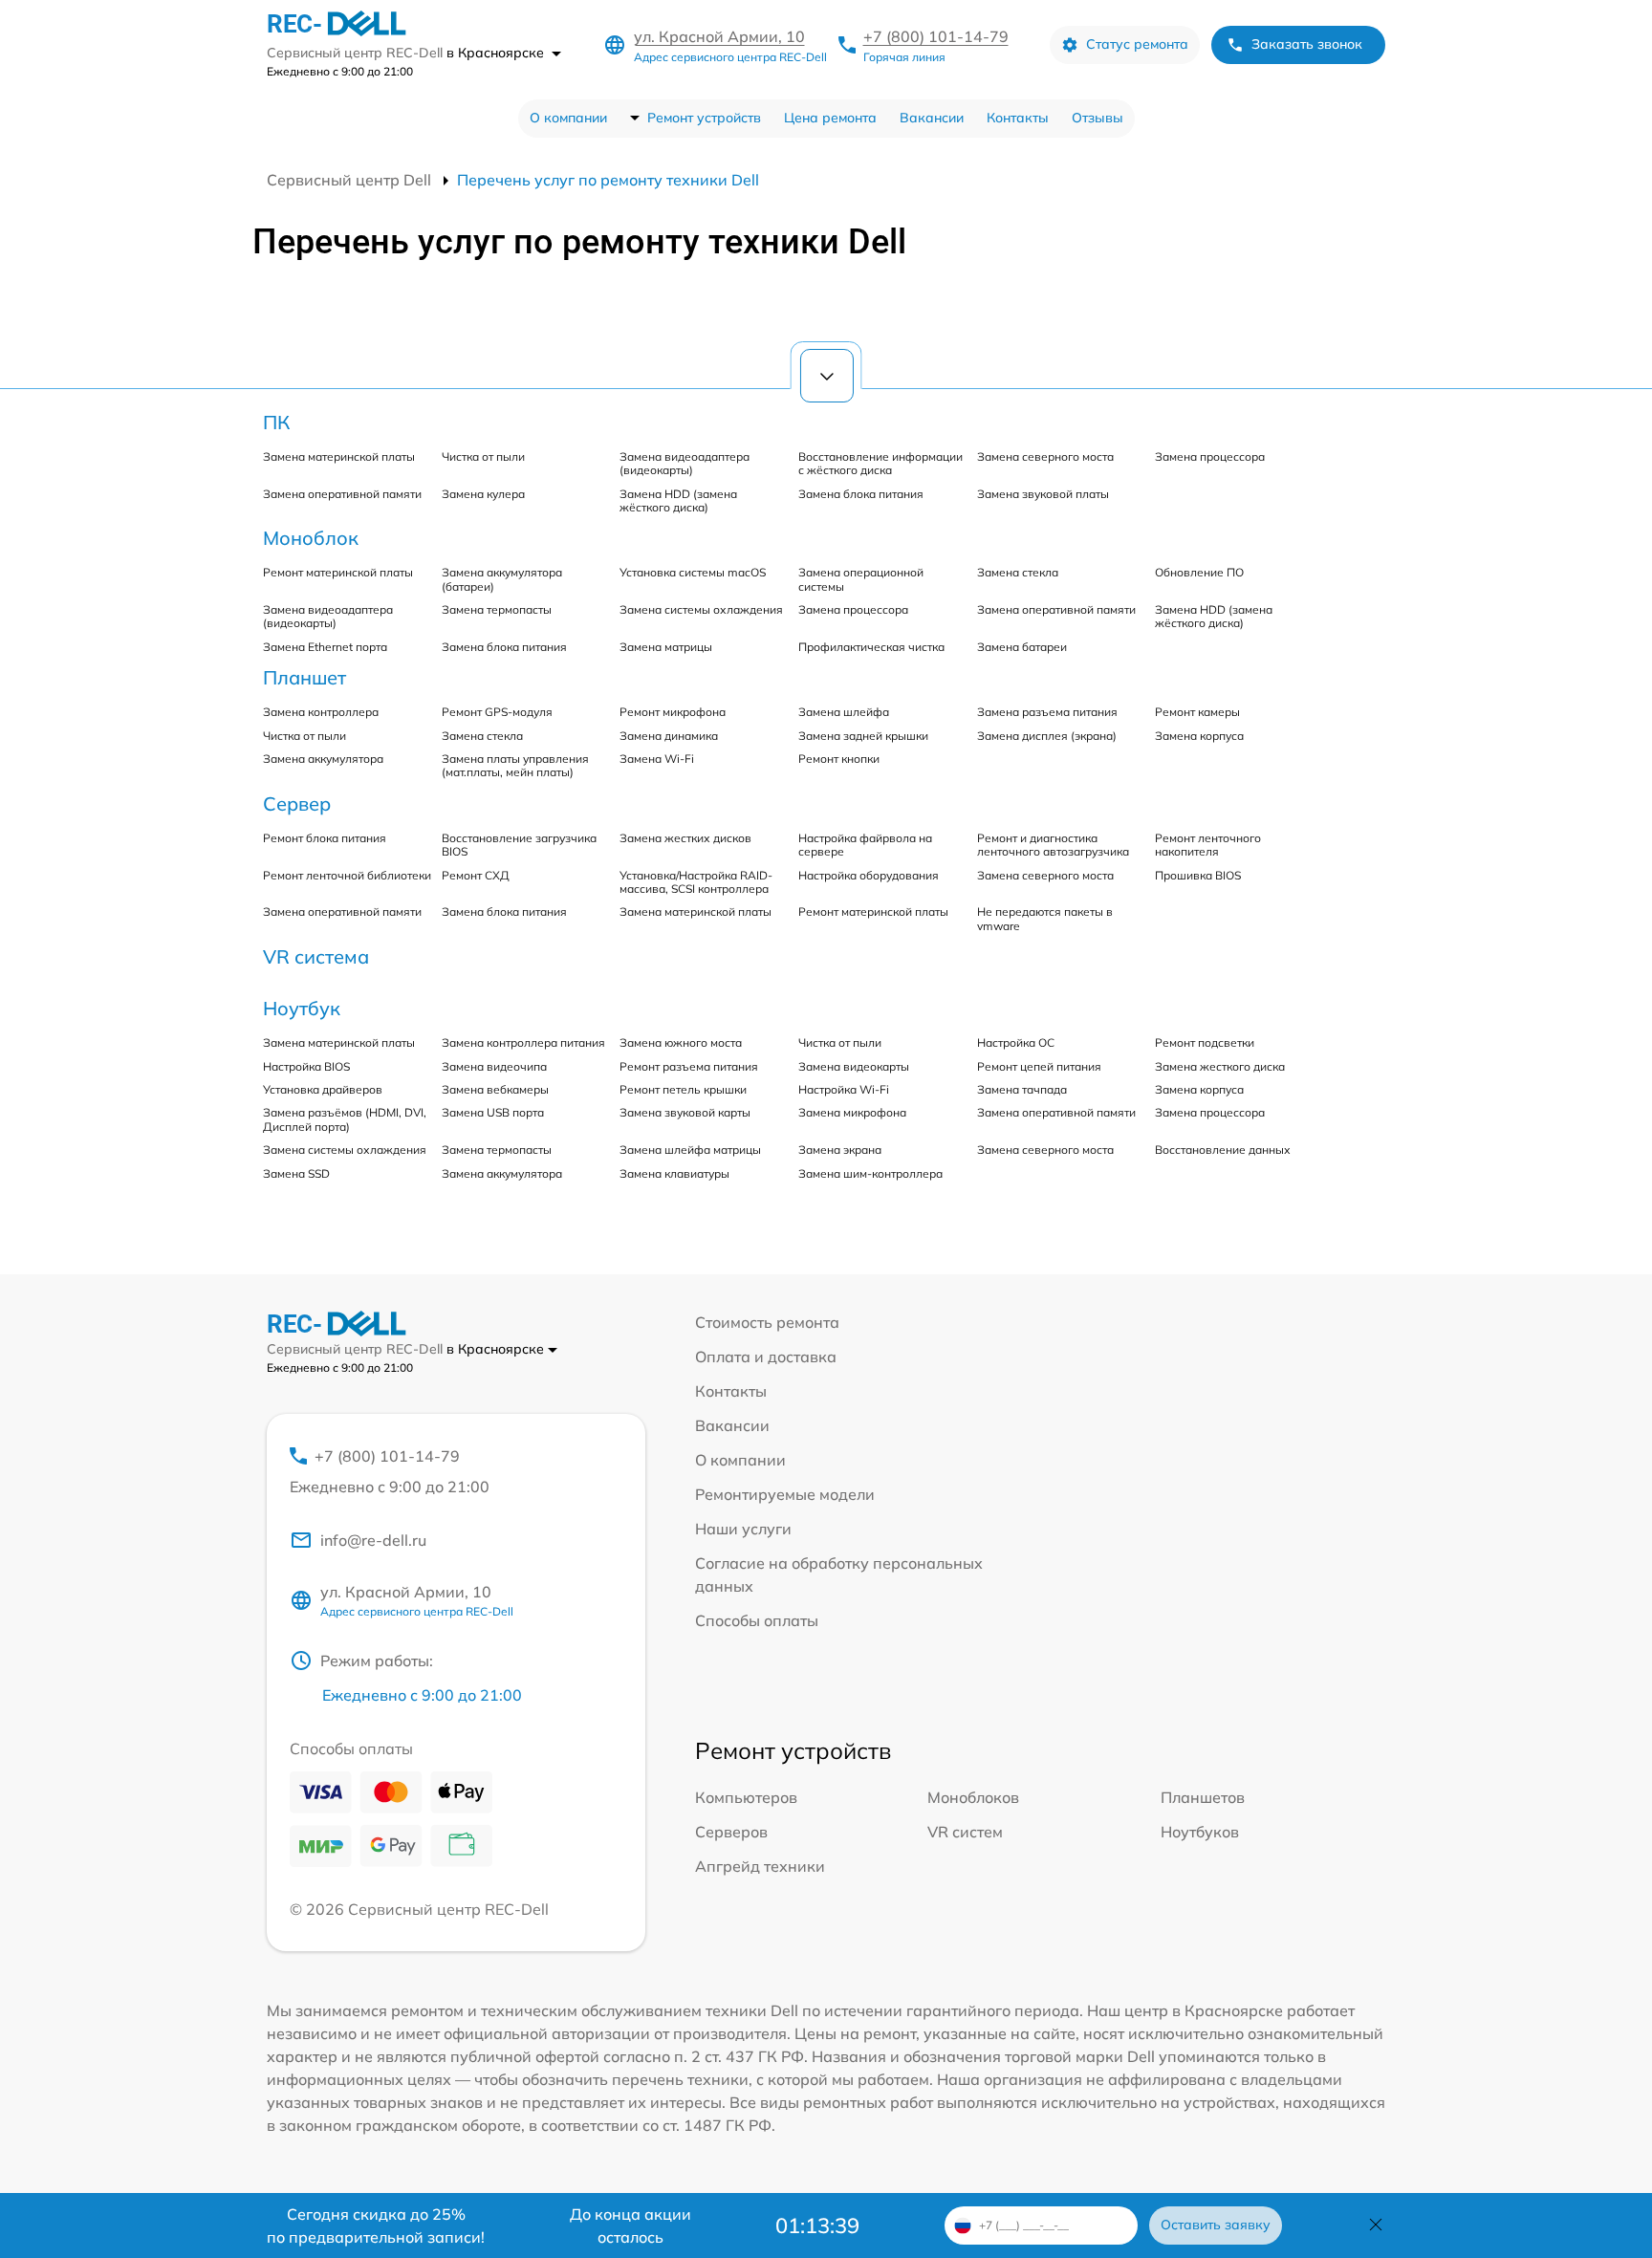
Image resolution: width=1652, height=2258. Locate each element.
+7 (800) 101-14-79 (936, 36)
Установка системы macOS (693, 572)
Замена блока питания (861, 494)
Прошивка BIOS (1198, 875)
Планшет (304, 677)
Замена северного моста (1045, 456)
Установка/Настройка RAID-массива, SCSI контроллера (696, 882)
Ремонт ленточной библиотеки (347, 875)
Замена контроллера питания (523, 1042)
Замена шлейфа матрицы (690, 1150)
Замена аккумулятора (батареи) (502, 579)
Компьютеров (746, 1797)
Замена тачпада (1022, 1089)
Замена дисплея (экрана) (1047, 736)
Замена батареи (1022, 647)
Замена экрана (840, 1150)
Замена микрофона (852, 1112)
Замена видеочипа (494, 1066)
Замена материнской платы (339, 456)
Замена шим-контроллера (870, 1173)
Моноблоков (973, 1797)
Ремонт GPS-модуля (497, 712)
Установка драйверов (323, 1089)
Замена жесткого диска (1220, 1066)
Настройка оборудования (869, 875)
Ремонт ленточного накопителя (1208, 845)
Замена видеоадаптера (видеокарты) (685, 463)
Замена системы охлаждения (701, 609)
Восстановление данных (1223, 1150)
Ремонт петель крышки (683, 1089)
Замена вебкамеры (495, 1089)
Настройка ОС (1016, 1042)
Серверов (731, 1832)
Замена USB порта (493, 1112)
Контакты (1018, 118)
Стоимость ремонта (767, 1322)
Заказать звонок (1307, 44)
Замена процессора (1210, 456)
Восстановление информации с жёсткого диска (880, 463)
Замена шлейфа (844, 712)
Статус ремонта (1137, 44)
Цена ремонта (830, 118)
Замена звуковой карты (685, 1112)
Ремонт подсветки (1205, 1042)
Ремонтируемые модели (785, 1494)
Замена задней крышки (863, 736)
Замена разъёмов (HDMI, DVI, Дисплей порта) (345, 1119)
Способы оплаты (757, 1620)
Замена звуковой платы (1043, 494)
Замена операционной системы (861, 579)
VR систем (965, 1832)
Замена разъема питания (1047, 712)
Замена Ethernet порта (325, 647)
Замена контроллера (321, 712)
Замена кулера (483, 494)
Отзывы (1098, 118)
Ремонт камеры (1197, 712)
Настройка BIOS (306, 1066)
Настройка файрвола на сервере (865, 845)
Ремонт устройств (704, 118)
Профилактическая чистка (871, 647)
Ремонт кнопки (839, 759)
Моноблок (311, 538)
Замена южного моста (681, 1042)
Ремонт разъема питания (689, 1066)
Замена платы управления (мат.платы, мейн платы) (515, 765)
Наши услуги (743, 1529)
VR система (316, 956)
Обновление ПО (1199, 572)
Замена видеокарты (854, 1066)
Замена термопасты (497, 609)
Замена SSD (296, 1173)
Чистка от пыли (483, 456)
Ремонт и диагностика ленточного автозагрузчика (1053, 845)
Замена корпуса (1199, 736)
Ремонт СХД (476, 875)
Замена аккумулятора (323, 759)
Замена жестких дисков (685, 838)
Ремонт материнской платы (338, 572)
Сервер (297, 803)
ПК (276, 422)
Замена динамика (669, 736)
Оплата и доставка (766, 1357)
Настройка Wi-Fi (844, 1089)
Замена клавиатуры (674, 1173)
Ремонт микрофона (673, 712)
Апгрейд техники (760, 1866)
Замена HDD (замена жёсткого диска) (678, 500)
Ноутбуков (1200, 1832)
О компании (568, 118)
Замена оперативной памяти (342, 494)
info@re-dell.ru (373, 1540)
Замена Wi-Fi (657, 759)
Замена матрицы (666, 647)
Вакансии (932, 118)
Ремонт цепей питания (1039, 1066)
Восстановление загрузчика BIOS (519, 845)
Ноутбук (302, 1008)
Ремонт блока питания (325, 838)
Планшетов (1203, 1797)
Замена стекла (1018, 572)
